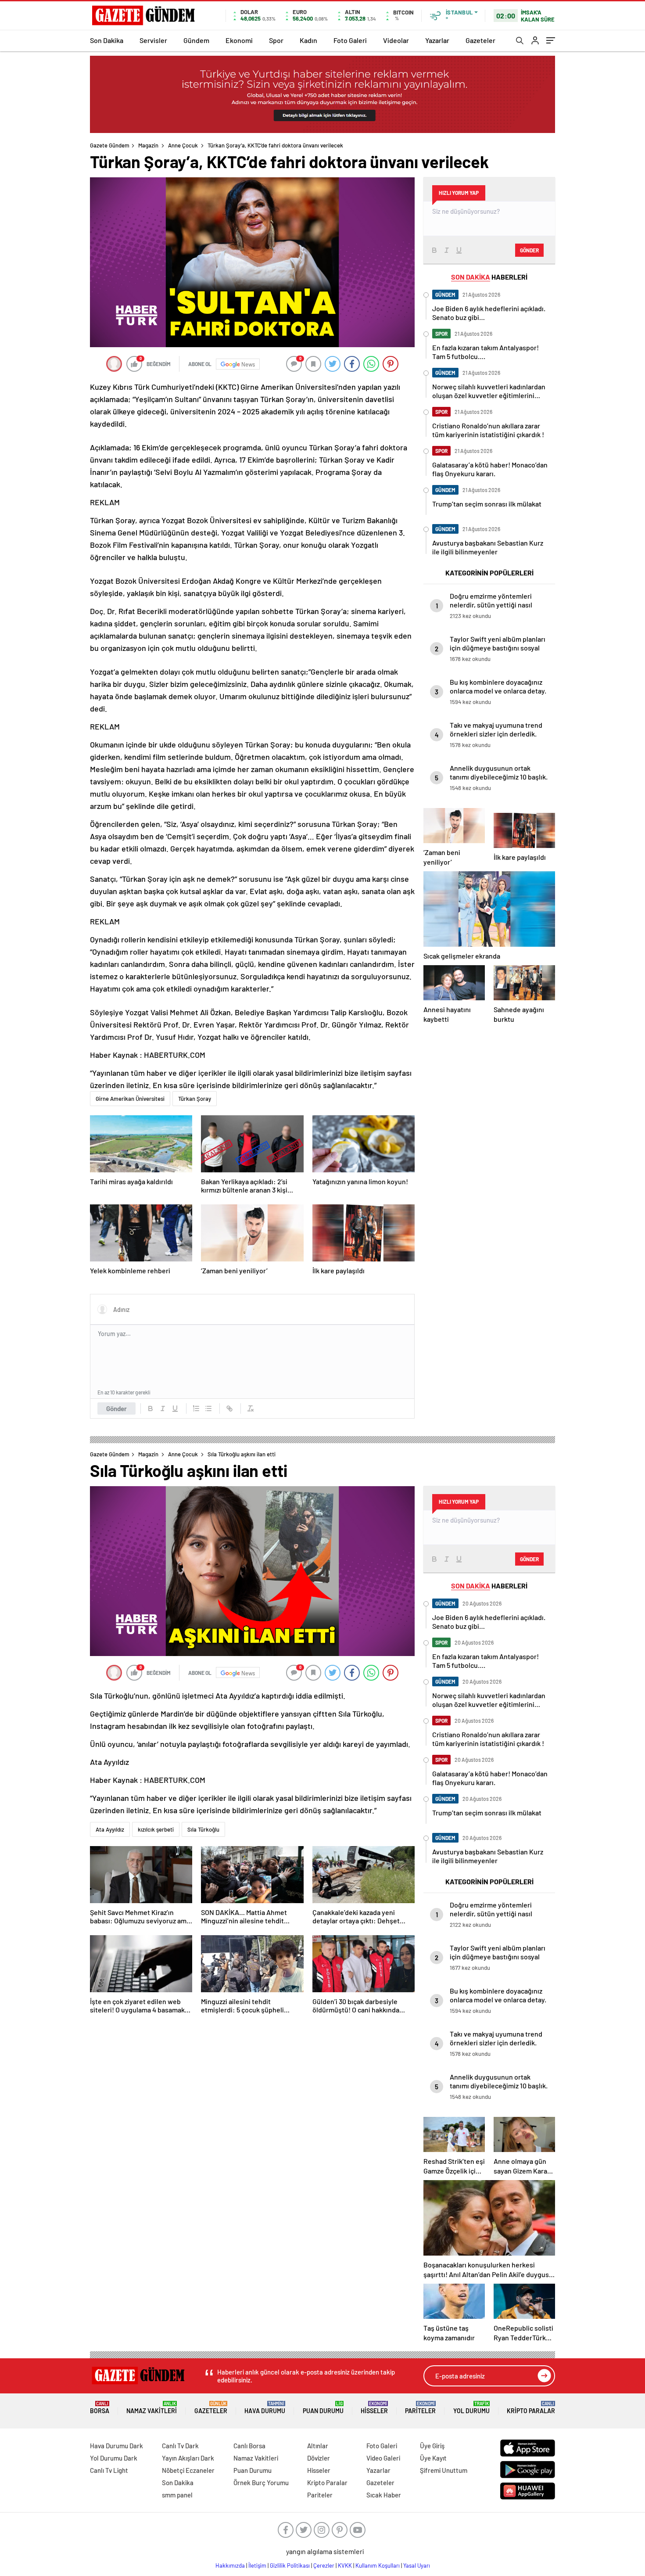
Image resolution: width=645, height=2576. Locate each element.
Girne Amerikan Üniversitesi (130, 1099)
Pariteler (420, 2408)
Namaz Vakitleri (152, 2408)
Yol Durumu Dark (114, 2458)
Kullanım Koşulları (378, 2565)
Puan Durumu (323, 2408)
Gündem (196, 40)
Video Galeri (383, 2458)
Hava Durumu (265, 2408)
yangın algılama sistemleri (325, 2551)
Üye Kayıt (433, 2458)
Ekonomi (239, 40)
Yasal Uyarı (417, 2565)
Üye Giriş (432, 2446)
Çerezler (324, 2565)
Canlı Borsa (249, 2446)
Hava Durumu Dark (116, 2446)
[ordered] (196, 1408)
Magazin (148, 145)
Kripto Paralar (531, 2408)
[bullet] (208, 1408)
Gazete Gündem (110, 145)
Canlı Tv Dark (180, 2446)
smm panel (177, 2495)
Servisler (153, 40)
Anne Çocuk (183, 145)
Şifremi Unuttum (444, 2470)
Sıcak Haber (384, 2495)
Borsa (100, 2408)
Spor (276, 40)
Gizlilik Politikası (290, 2565)
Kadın (308, 40)
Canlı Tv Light (109, 2470)
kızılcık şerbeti (156, 1829)
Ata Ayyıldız (110, 1829)
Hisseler (374, 2408)
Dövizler (319, 2458)
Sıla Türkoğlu (203, 1829)
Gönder (116, 1408)
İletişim (257, 2565)
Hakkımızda (230, 2565)
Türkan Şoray (195, 1099)
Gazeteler (480, 40)
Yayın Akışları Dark (188, 2458)
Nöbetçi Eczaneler (188, 2470)
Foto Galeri (350, 40)
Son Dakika (107, 40)
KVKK (345, 2565)
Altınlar (318, 2446)
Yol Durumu (471, 2408)
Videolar (396, 40)
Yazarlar (437, 40)
